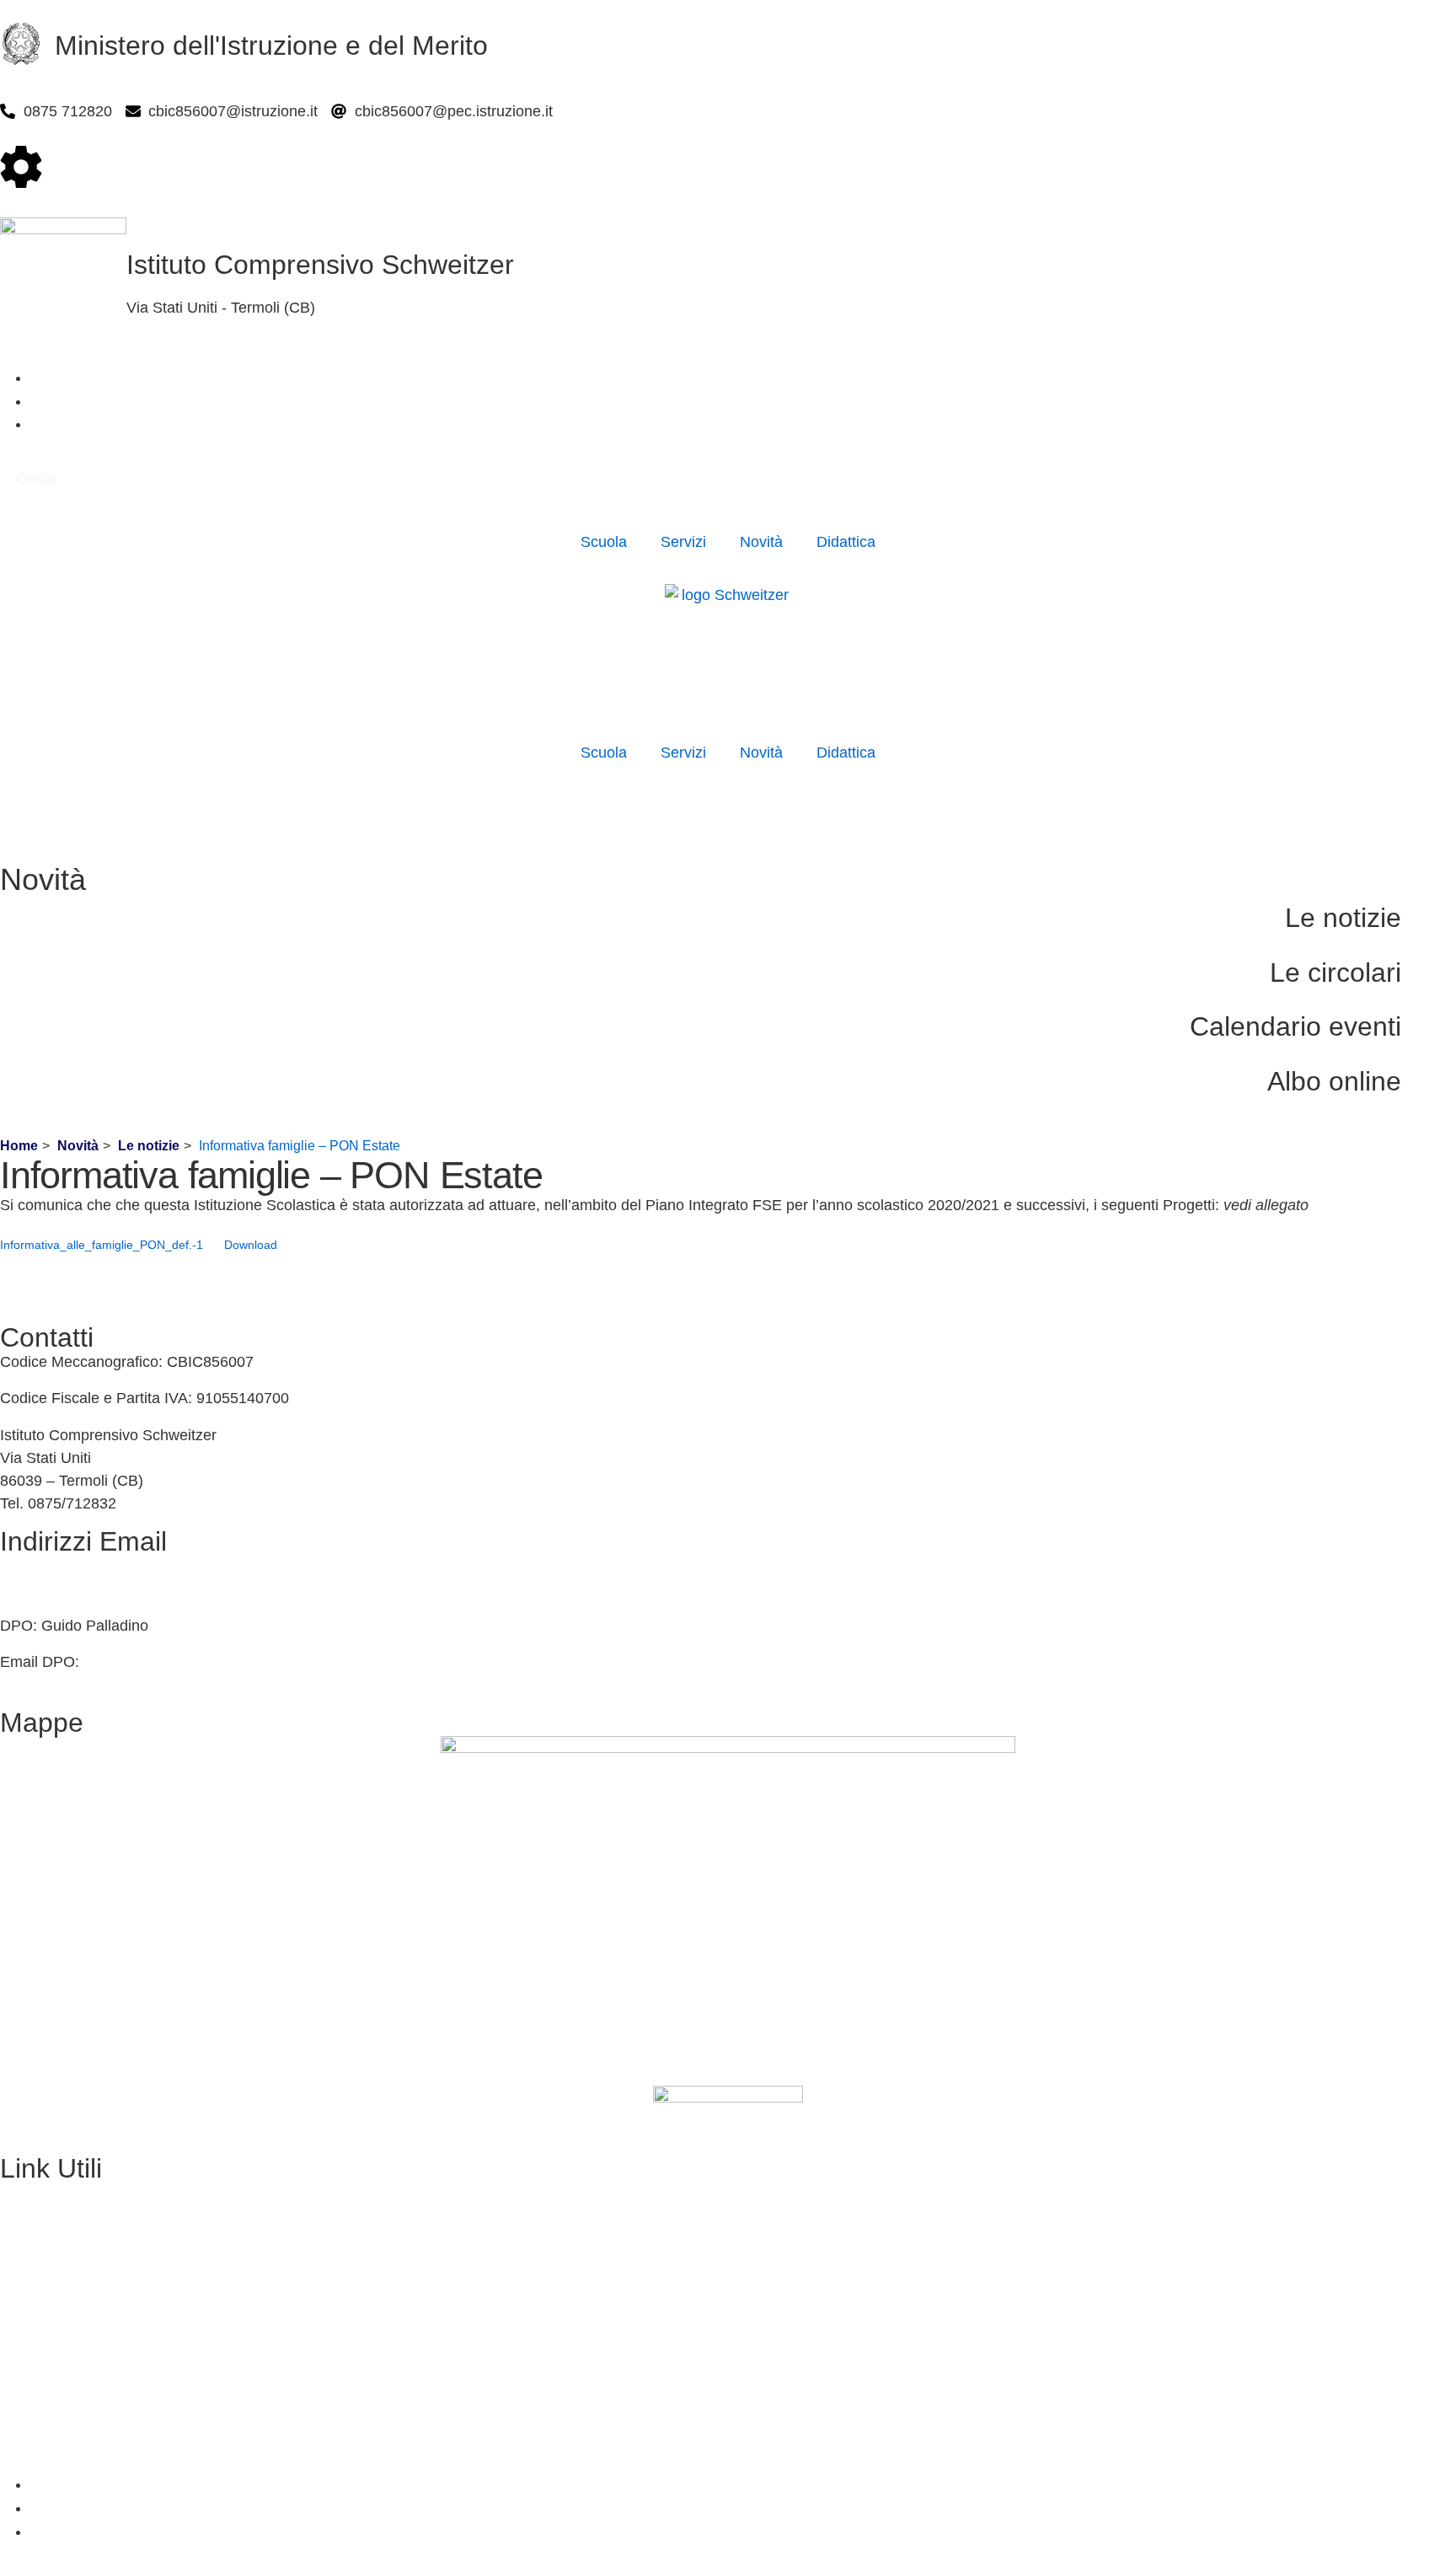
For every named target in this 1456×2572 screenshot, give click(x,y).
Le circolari (1336, 973)
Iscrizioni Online (54, 2230)
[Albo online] (1435, 1086)
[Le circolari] (1435, 977)
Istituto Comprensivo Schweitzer (320, 265)
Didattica (846, 542)
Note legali (36, 2448)
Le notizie (1343, 918)
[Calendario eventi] (1435, 1031)
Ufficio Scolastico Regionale (94, 2266)
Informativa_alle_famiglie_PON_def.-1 (102, 1245)
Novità (761, 542)
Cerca (36, 479)
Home (19, 1146)
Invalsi (21, 2339)
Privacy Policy (47, 2376)
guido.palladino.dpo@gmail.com (191, 1662)
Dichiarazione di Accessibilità (97, 2412)
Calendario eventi (1295, 1026)
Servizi (683, 542)
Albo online (1334, 1081)
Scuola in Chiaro (56, 2302)
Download (251, 1245)
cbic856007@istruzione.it (85, 1566)
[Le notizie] (1435, 922)
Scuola (604, 542)
